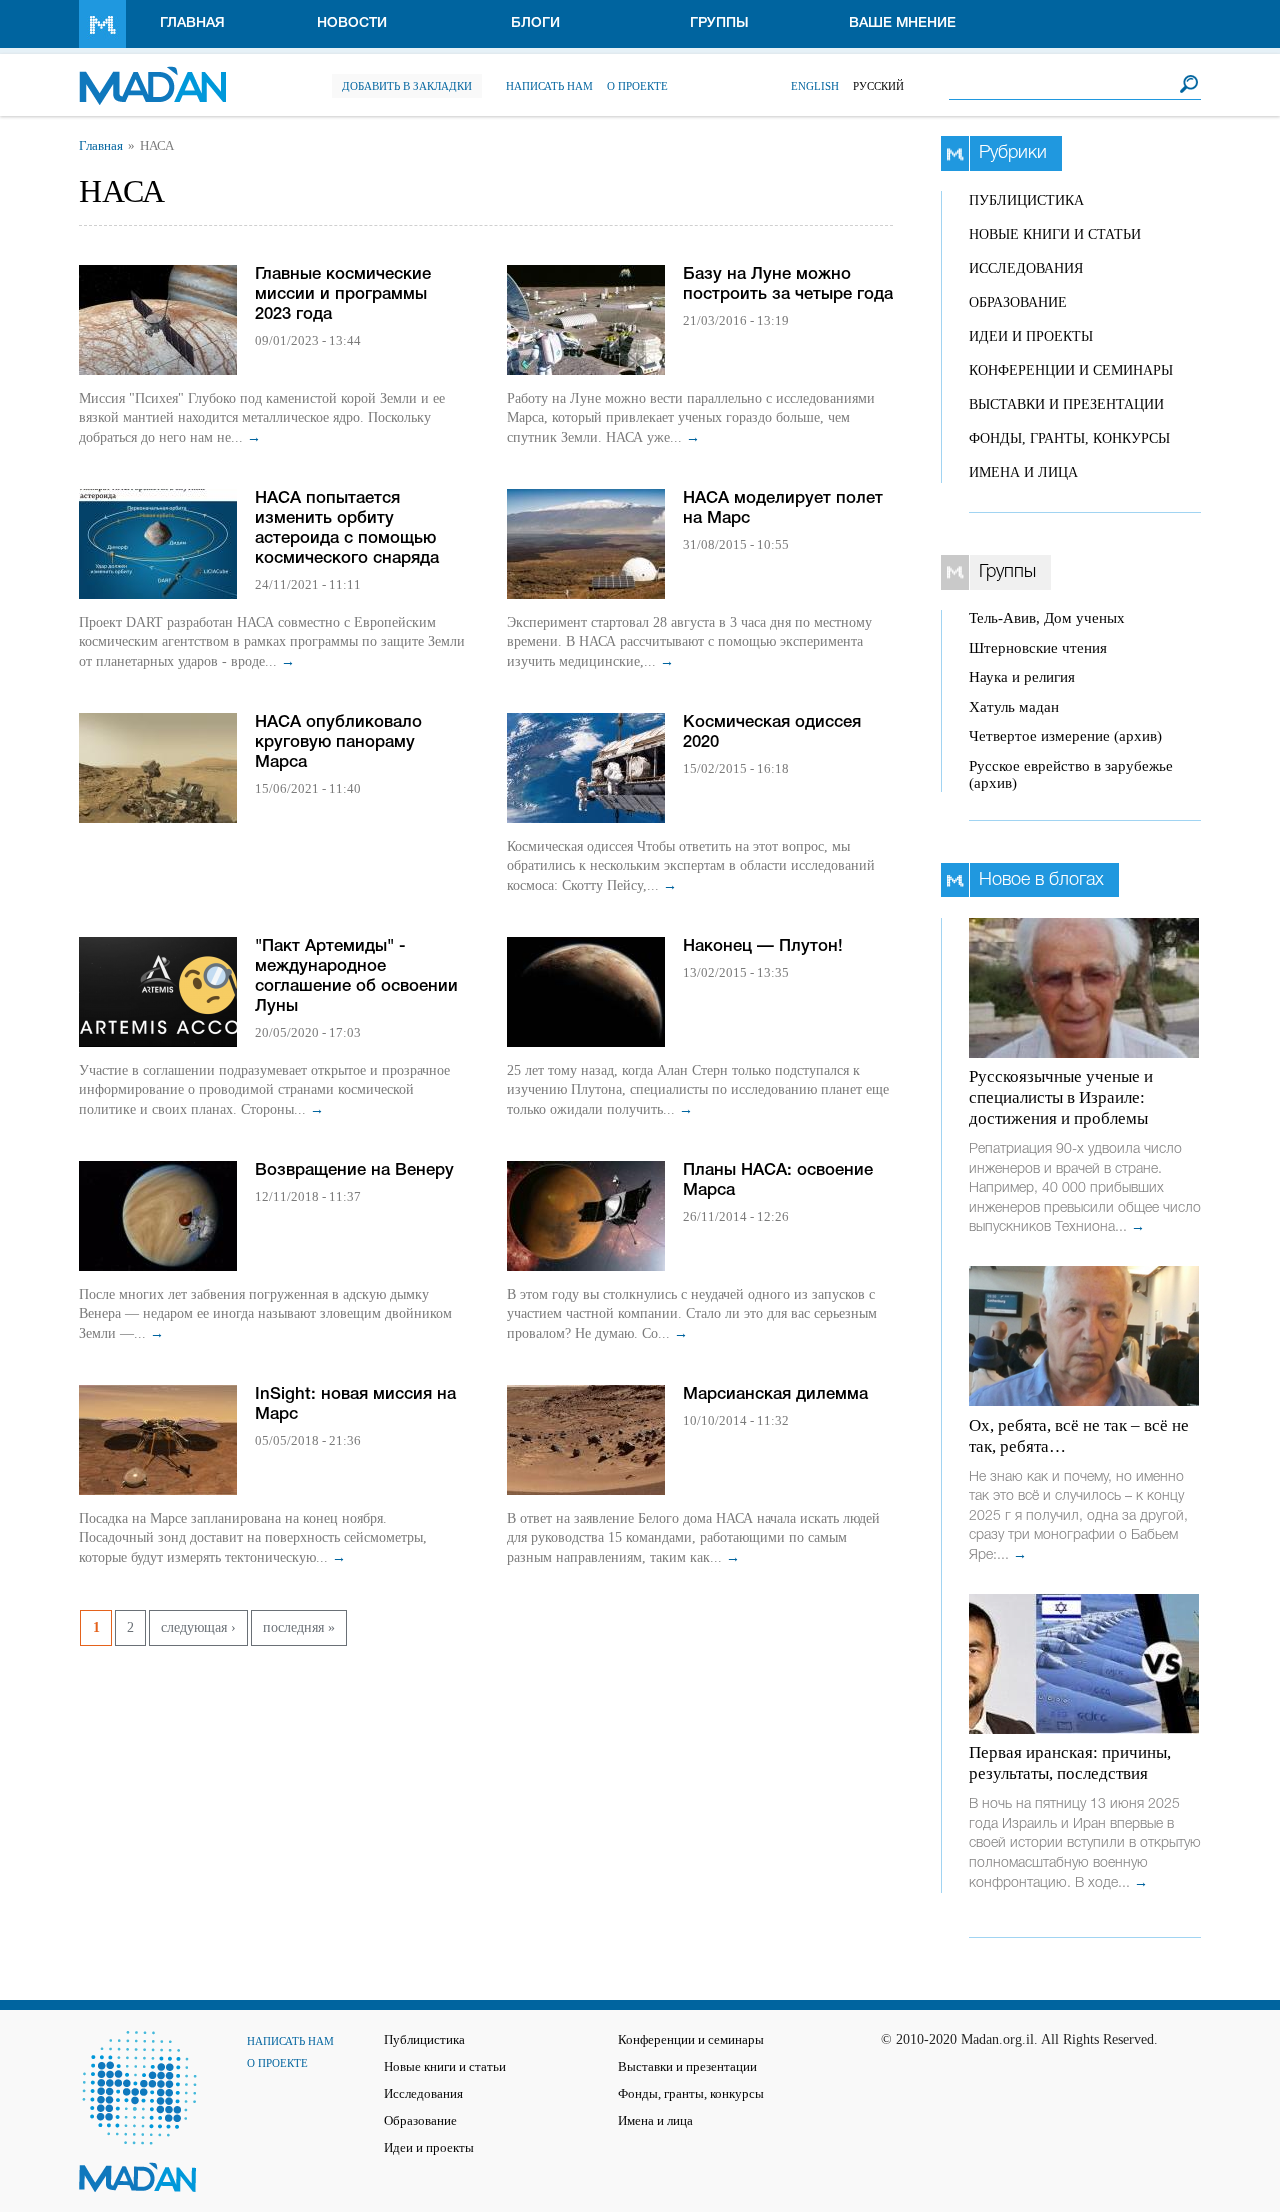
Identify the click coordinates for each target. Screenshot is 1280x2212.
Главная (192, 23)
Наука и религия (1022, 677)
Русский (878, 86)
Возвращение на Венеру (354, 1170)
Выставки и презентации (1066, 404)
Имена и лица (1023, 472)
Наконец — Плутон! (763, 946)
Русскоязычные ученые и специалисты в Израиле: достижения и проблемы (1061, 1097)
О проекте (637, 86)
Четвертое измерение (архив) (1065, 736)
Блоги (535, 23)
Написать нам (549, 86)
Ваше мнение (902, 23)
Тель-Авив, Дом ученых (1047, 618)
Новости (352, 23)
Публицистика (1026, 200)
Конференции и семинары (1071, 370)
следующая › (198, 1627)
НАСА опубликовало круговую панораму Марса (338, 742)
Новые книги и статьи (1055, 234)
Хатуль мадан (1014, 707)
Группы (719, 23)
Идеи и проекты (1031, 336)
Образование (1018, 302)
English (815, 86)
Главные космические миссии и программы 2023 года (343, 294)
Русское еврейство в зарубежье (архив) (1071, 774)
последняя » (299, 1627)
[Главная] (152, 75)
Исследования (1026, 268)
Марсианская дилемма (775, 1394)
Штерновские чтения (1038, 648)
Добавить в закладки (407, 86)
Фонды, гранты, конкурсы (1069, 438)
